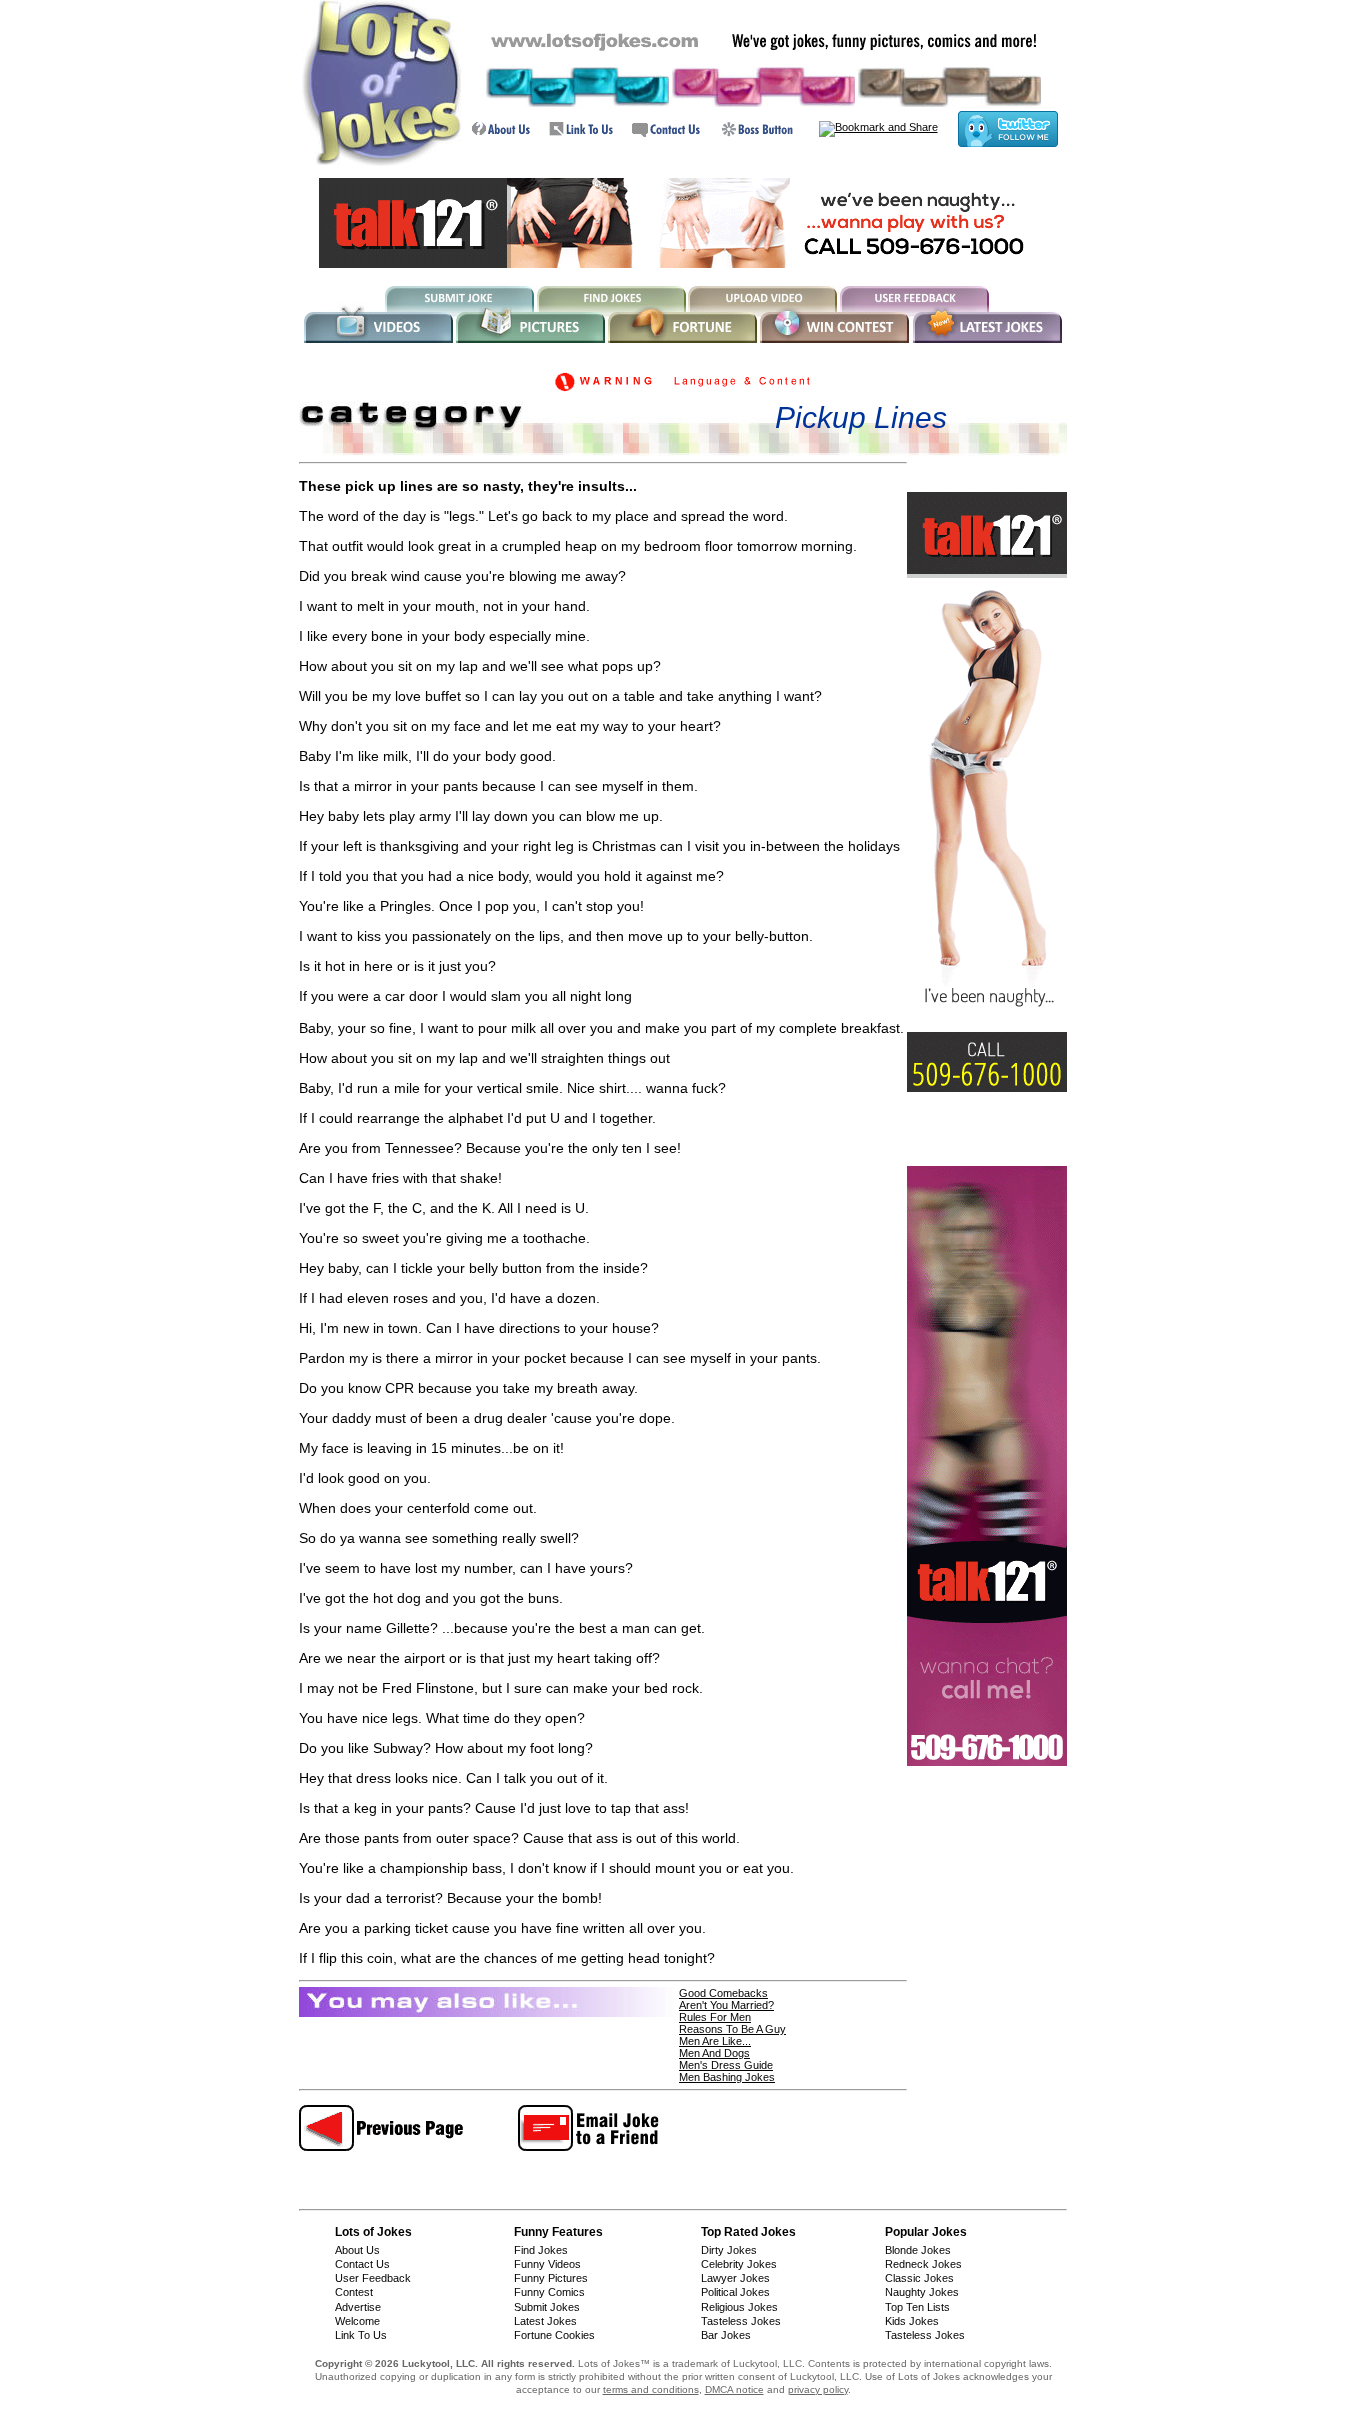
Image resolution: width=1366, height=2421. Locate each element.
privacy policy (818, 2389)
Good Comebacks (723, 1993)
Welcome (357, 2321)
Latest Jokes (545, 2321)
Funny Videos (547, 2264)
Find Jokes (541, 2250)
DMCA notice (734, 2389)
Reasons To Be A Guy (732, 2029)
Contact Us (362, 2264)
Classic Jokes (919, 2278)
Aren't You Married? (726, 2005)
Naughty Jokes (922, 2292)
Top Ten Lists (917, 2307)
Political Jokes (735, 2292)
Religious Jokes (739, 2307)
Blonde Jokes (918, 2250)
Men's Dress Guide (726, 2065)
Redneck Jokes (923, 2264)
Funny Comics (549, 2292)
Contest (354, 2292)
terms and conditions (651, 2389)
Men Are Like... (715, 2041)
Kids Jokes (912, 2321)
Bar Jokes (726, 2335)
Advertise (358, 2307)
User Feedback (373, 2278)
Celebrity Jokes (739, 2264)
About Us (357, 2250)
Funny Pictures (551, 2278)
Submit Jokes (547, 2307)
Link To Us (361, 2335)
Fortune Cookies (554, 2335)
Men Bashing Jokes (727, 2077)
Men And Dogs (714, 2053)
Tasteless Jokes (741, 2321)
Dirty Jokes (729, 2250)
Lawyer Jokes (735, 2278)
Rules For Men (715, 2017)
